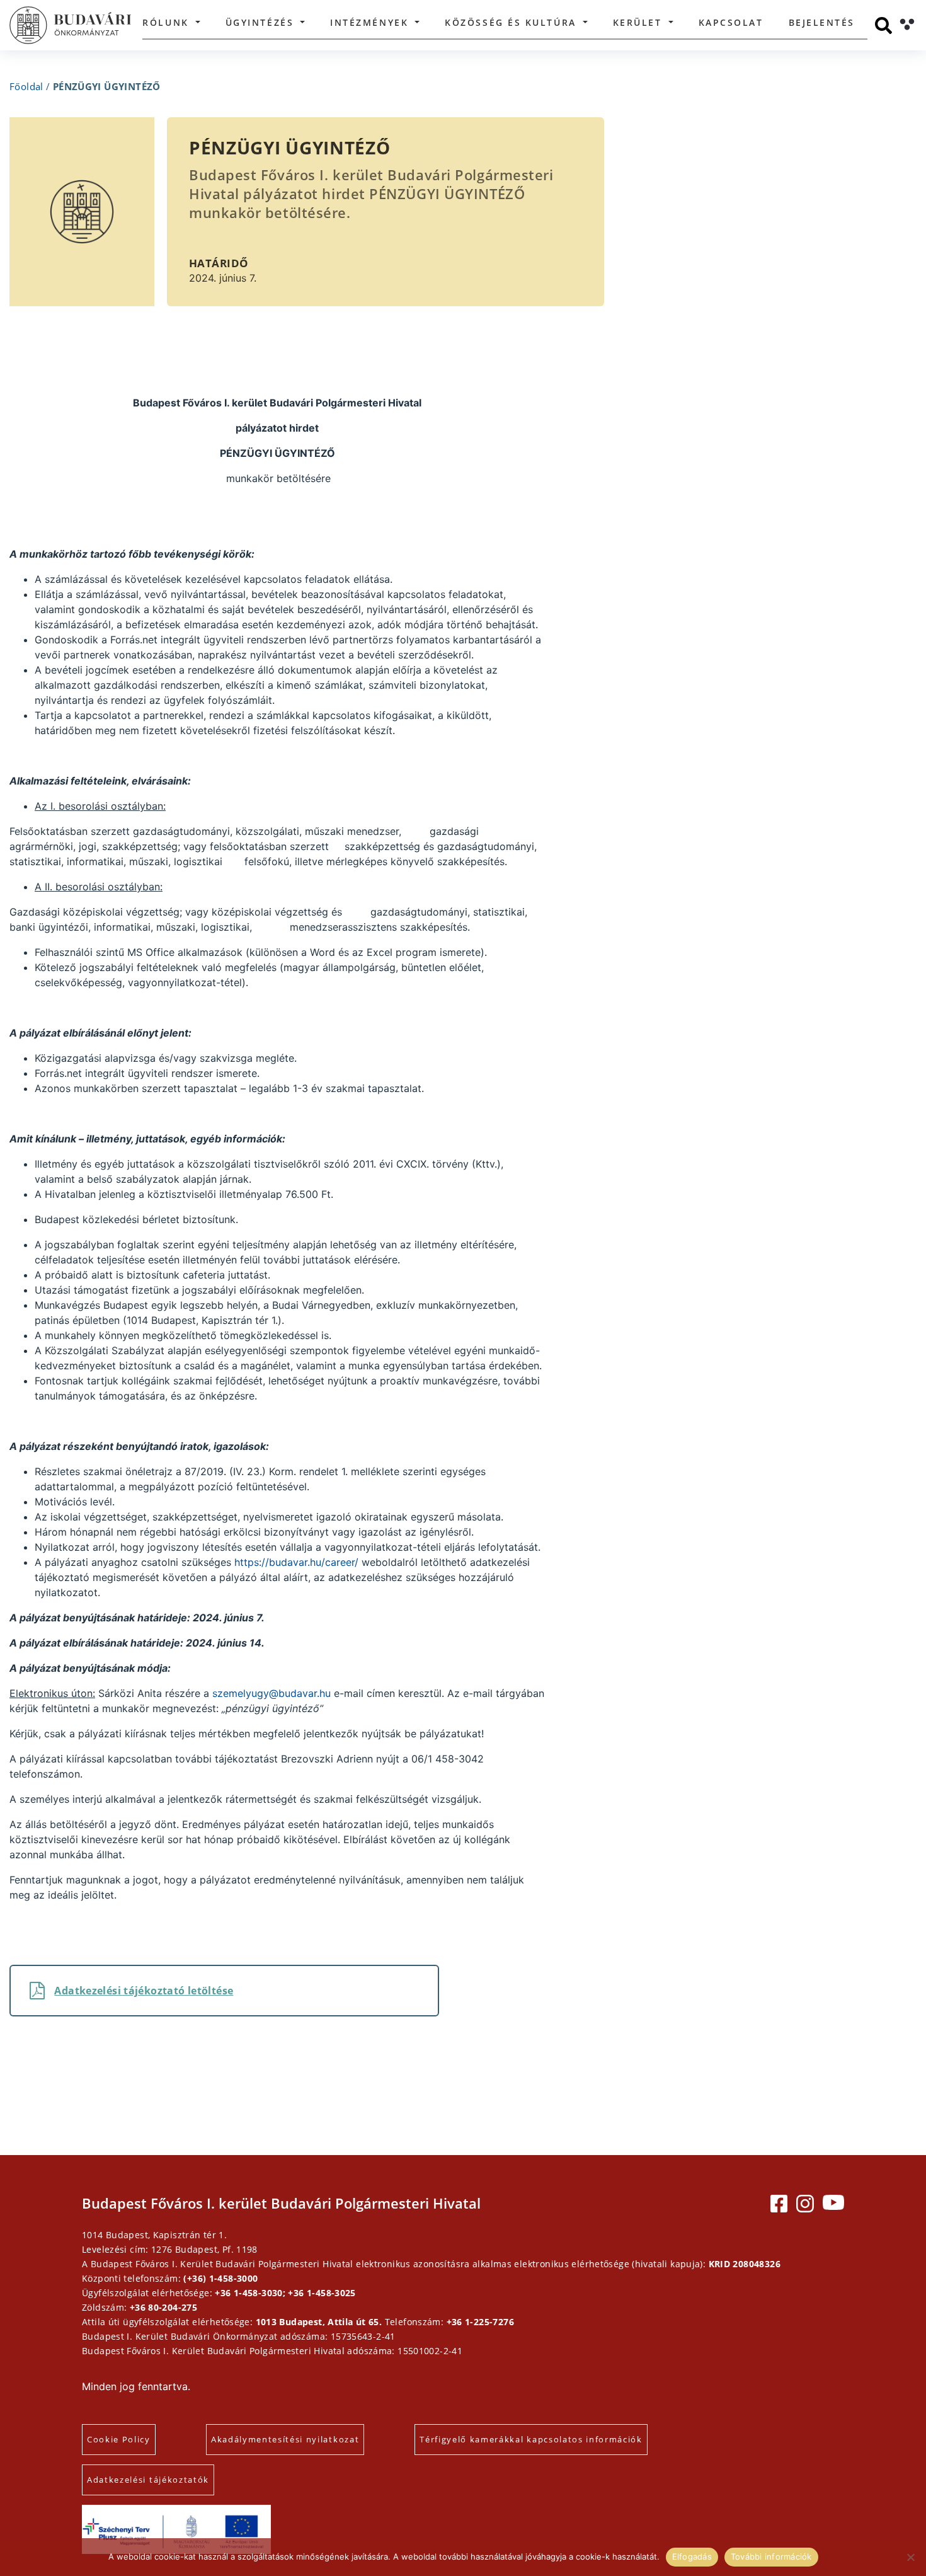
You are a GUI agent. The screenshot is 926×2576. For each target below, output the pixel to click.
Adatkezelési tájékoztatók (148, 2480)
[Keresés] (883, 26)
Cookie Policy (119, 2439)
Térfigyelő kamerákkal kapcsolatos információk (531, 2439)
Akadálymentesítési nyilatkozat (285, 2439)
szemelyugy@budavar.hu (272, 1693)
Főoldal (26, 86)
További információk (771, 2556)
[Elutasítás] (910, 2557)
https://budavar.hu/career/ (296, 1562)
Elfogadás (692, 2556)
